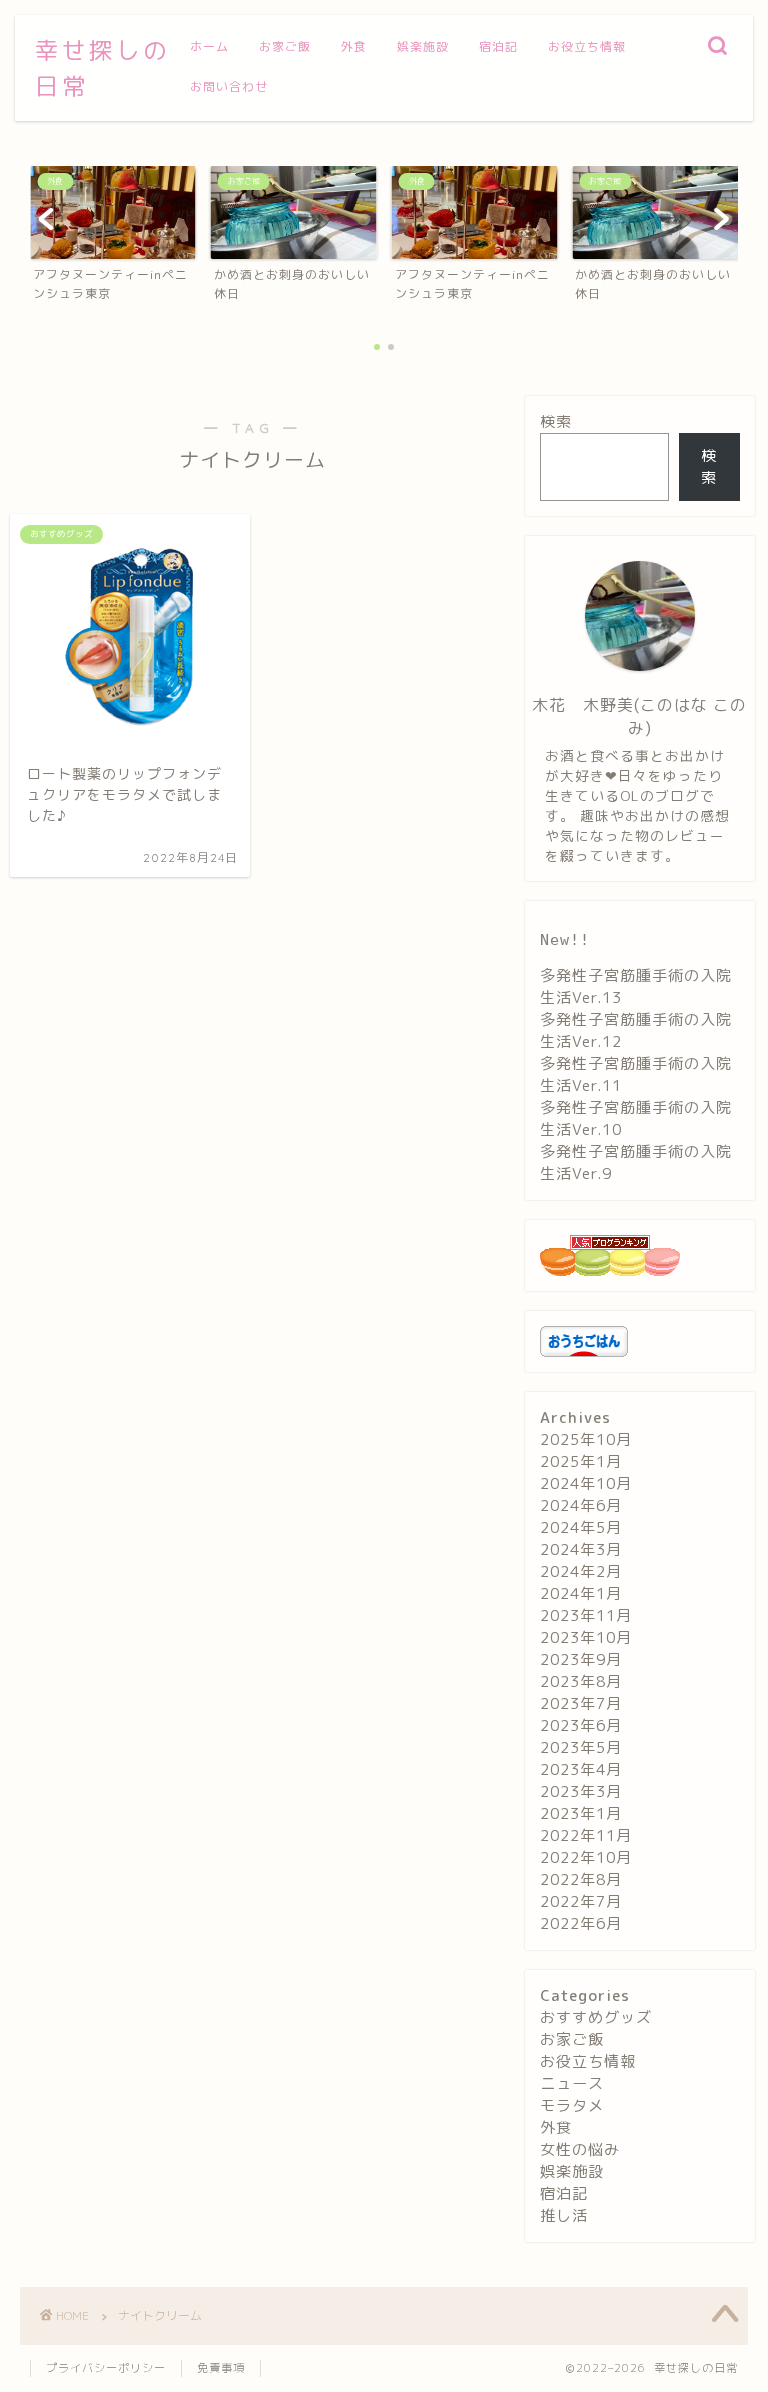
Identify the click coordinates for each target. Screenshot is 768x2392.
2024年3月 (581, 1549)
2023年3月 (581, 1791)
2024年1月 (581, 1593)
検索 (556, 421)
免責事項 (221, 2368)
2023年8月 (581, 1681)
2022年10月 (586, 1857)
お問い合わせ (229, 86)
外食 (354, 46)
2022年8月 (581, 1879)
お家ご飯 (285, 46)
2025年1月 (581, 1461)
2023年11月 (586, 1615)
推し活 (564, 2215)
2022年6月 (581, 1923)
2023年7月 (581, 1703)
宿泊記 (498, 46)
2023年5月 (581, 1747)
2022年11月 (586, 1835)
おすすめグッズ (596, 2017)
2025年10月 (586, 1439)
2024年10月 (586, 1483)
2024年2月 (581, 1571)
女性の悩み (580, 2149)
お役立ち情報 (587, 46)
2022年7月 (581, 1901)
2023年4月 (581, 1769)
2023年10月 (586, 1637)
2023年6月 (581, 1725)
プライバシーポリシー (106, 2368)
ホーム (209, 46)
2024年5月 (581, 1527)
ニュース (572, 2083)
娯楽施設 (423, 46)
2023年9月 (581, 1659)
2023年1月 (581, 1813)
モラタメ (572, 2105)
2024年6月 (581, 1505)
